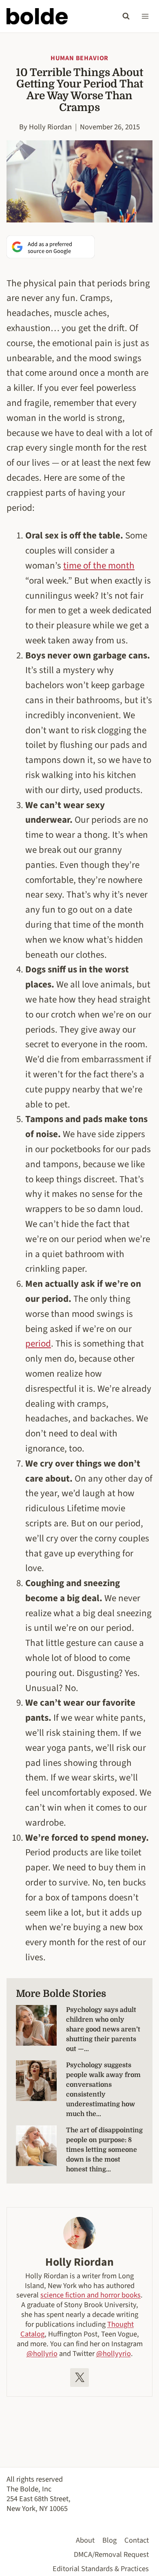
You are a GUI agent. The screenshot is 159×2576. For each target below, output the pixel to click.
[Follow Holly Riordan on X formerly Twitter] (79, 2378)
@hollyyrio (114, 2354)
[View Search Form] (126, 16)
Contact (137, 2540)
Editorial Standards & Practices (101, 2569)
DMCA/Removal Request (111, 2554)
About (85, 2540)
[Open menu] (145, 16)
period (38, 1344)
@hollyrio (42, 2354)
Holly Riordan (50, 127)
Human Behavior (79, 58)
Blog (109, 2540)
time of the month (99, 566)
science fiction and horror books (91, 2295)
